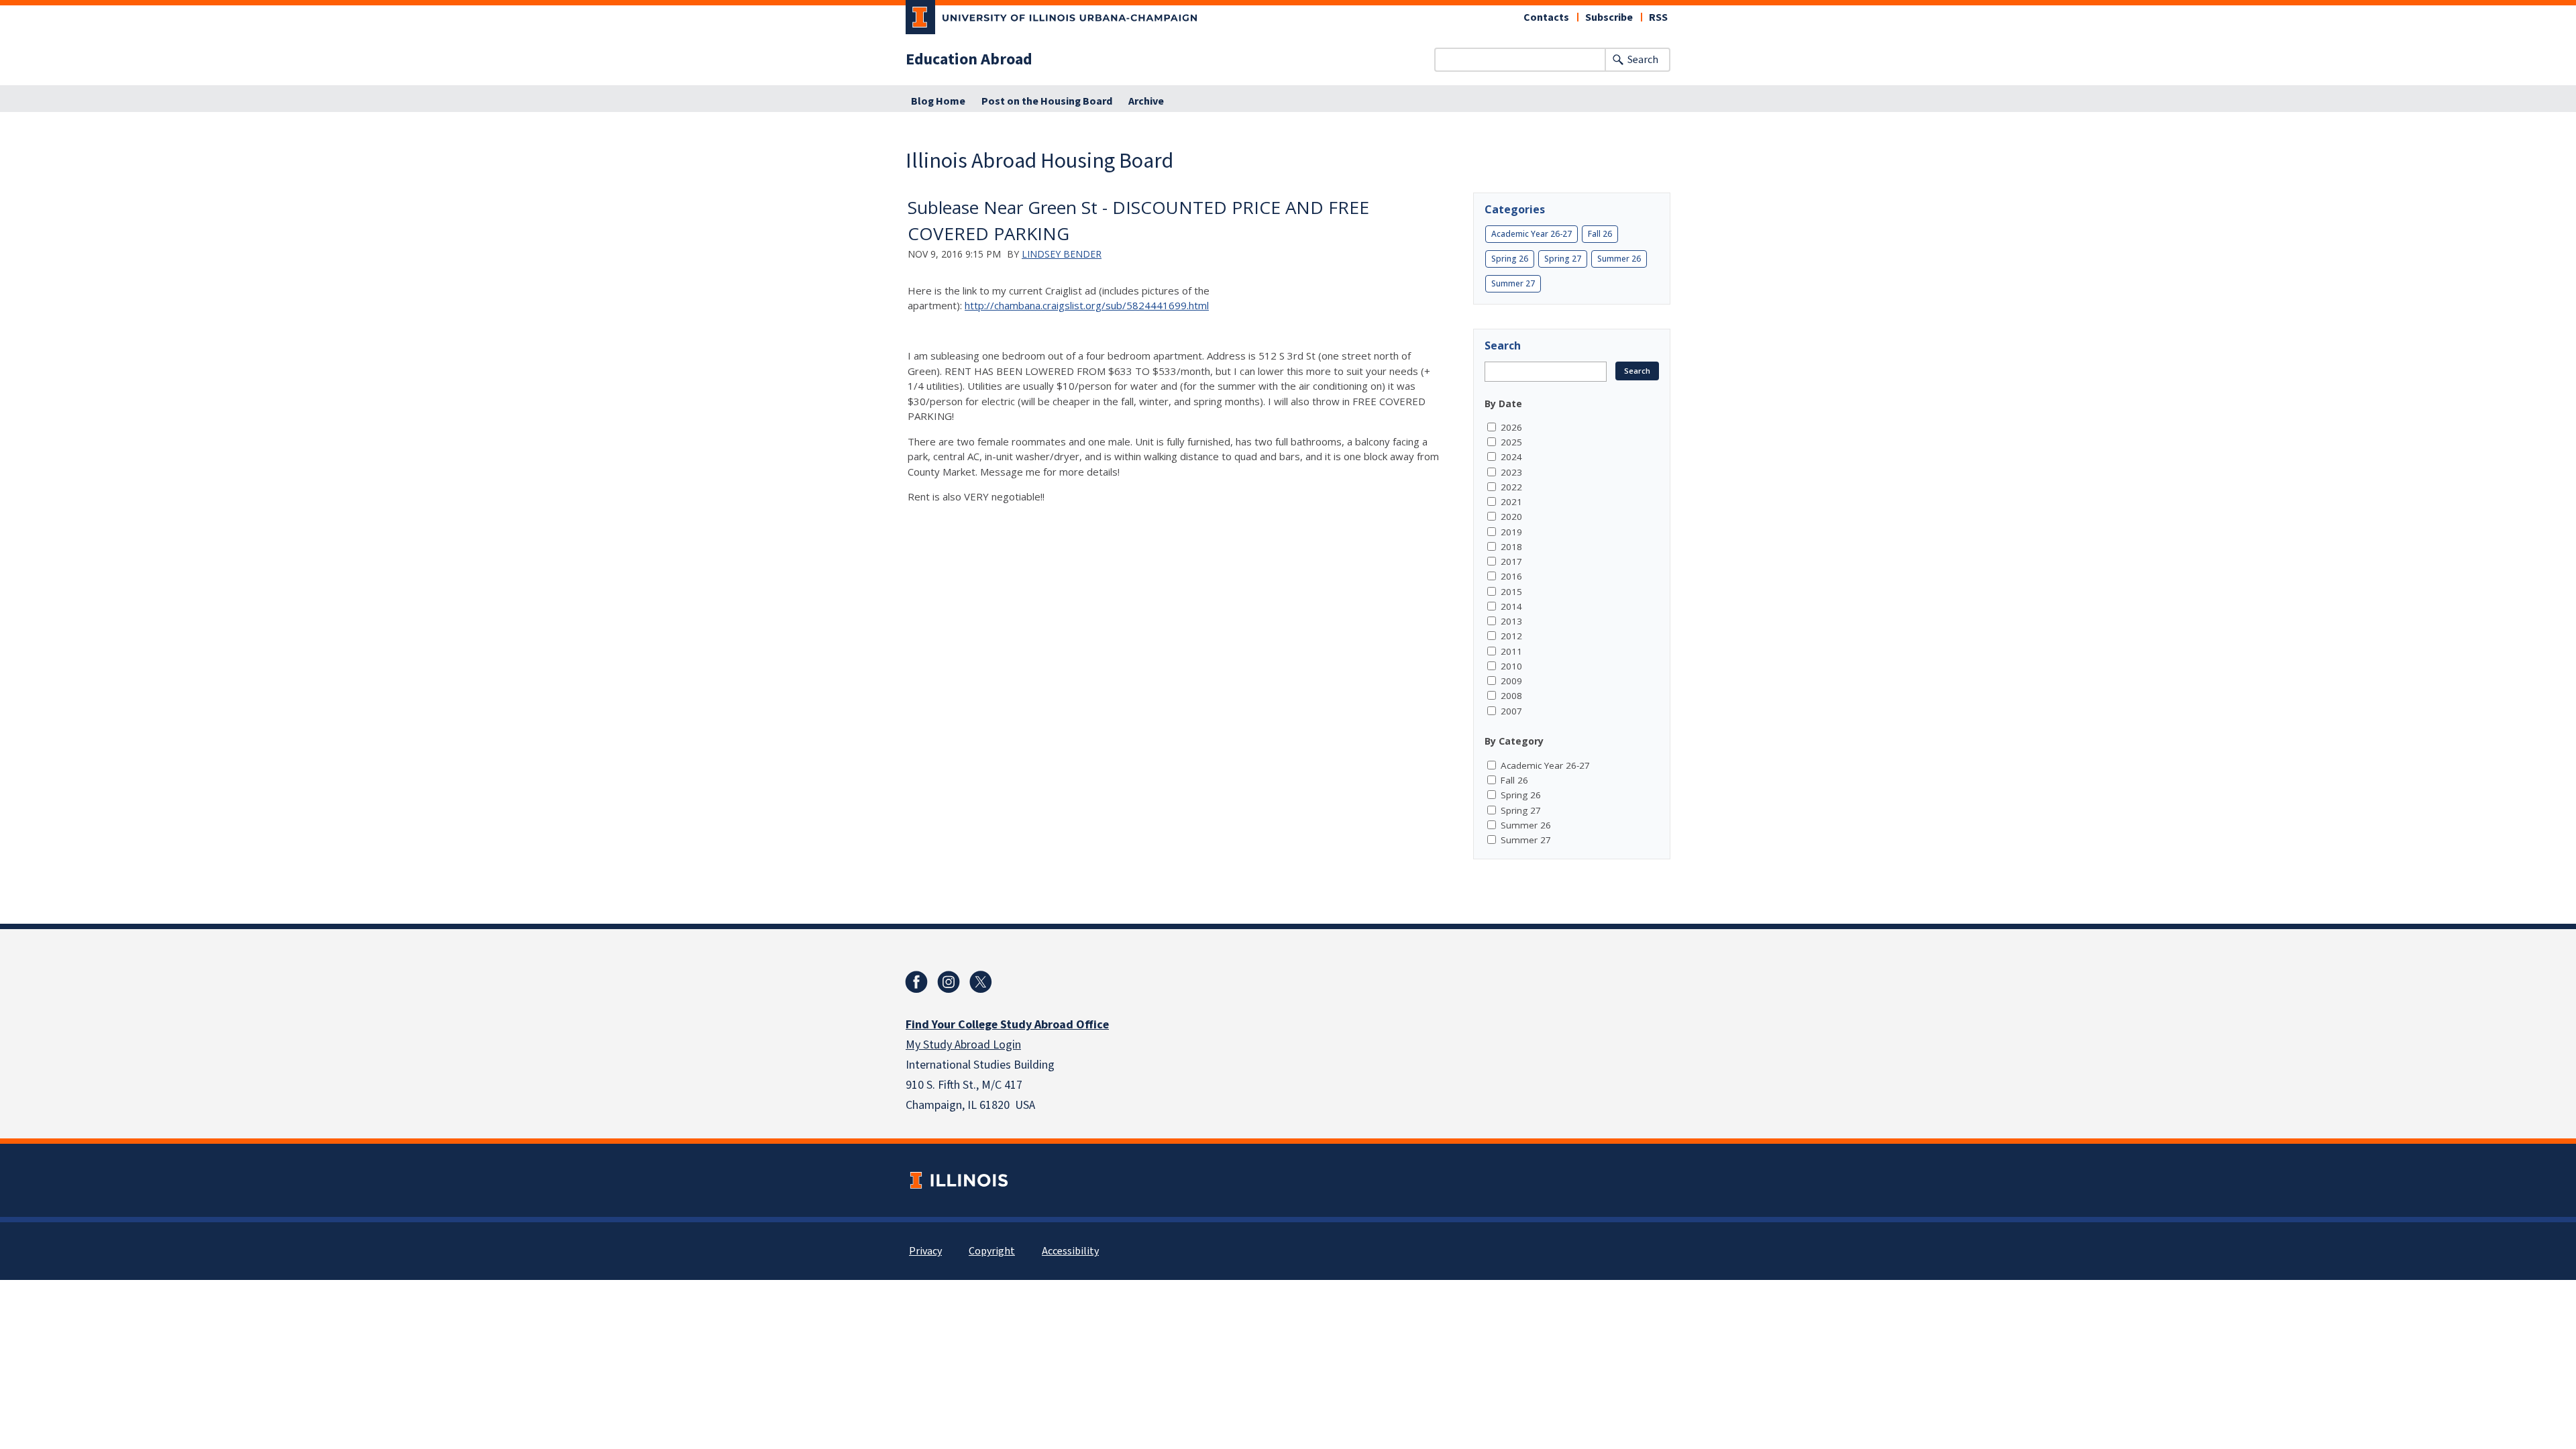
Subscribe (1609, 17)
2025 (1511, 442)
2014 (1511, 606)
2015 (1511, 592)
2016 (1511, 576)
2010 (1511, 666)
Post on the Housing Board (1047, 101)
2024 (1511, 457)
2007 (1511, 711)
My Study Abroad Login (963, 1045)
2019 (1511, 532)
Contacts (1546, 17)
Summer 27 (1513, 283)
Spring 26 (1510, 259)
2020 (1511, 517)
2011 (1511, 651)
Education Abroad (969, 60)
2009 (1511, 681)
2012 (1511, 636)
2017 (1511, 561)
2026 (1511, 427)
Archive (1146, 101)
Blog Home (938, 101)
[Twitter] (981, 982)
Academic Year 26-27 (1532, 234)
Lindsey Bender (1062, 254)
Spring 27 (1563, 259)
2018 (1511, 547)
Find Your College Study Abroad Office (1007, 1025)
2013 (1511, 621)
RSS (1658, 17)
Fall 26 (1600, 234)
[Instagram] (949, 982)
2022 (1511, 487)
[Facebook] (916, 982)
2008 (1511, 696)
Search (1643, 60)
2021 (1511, 502)
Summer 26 (1619, 259)
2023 (1511, 472)
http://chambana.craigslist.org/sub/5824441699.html (1087, 305)
